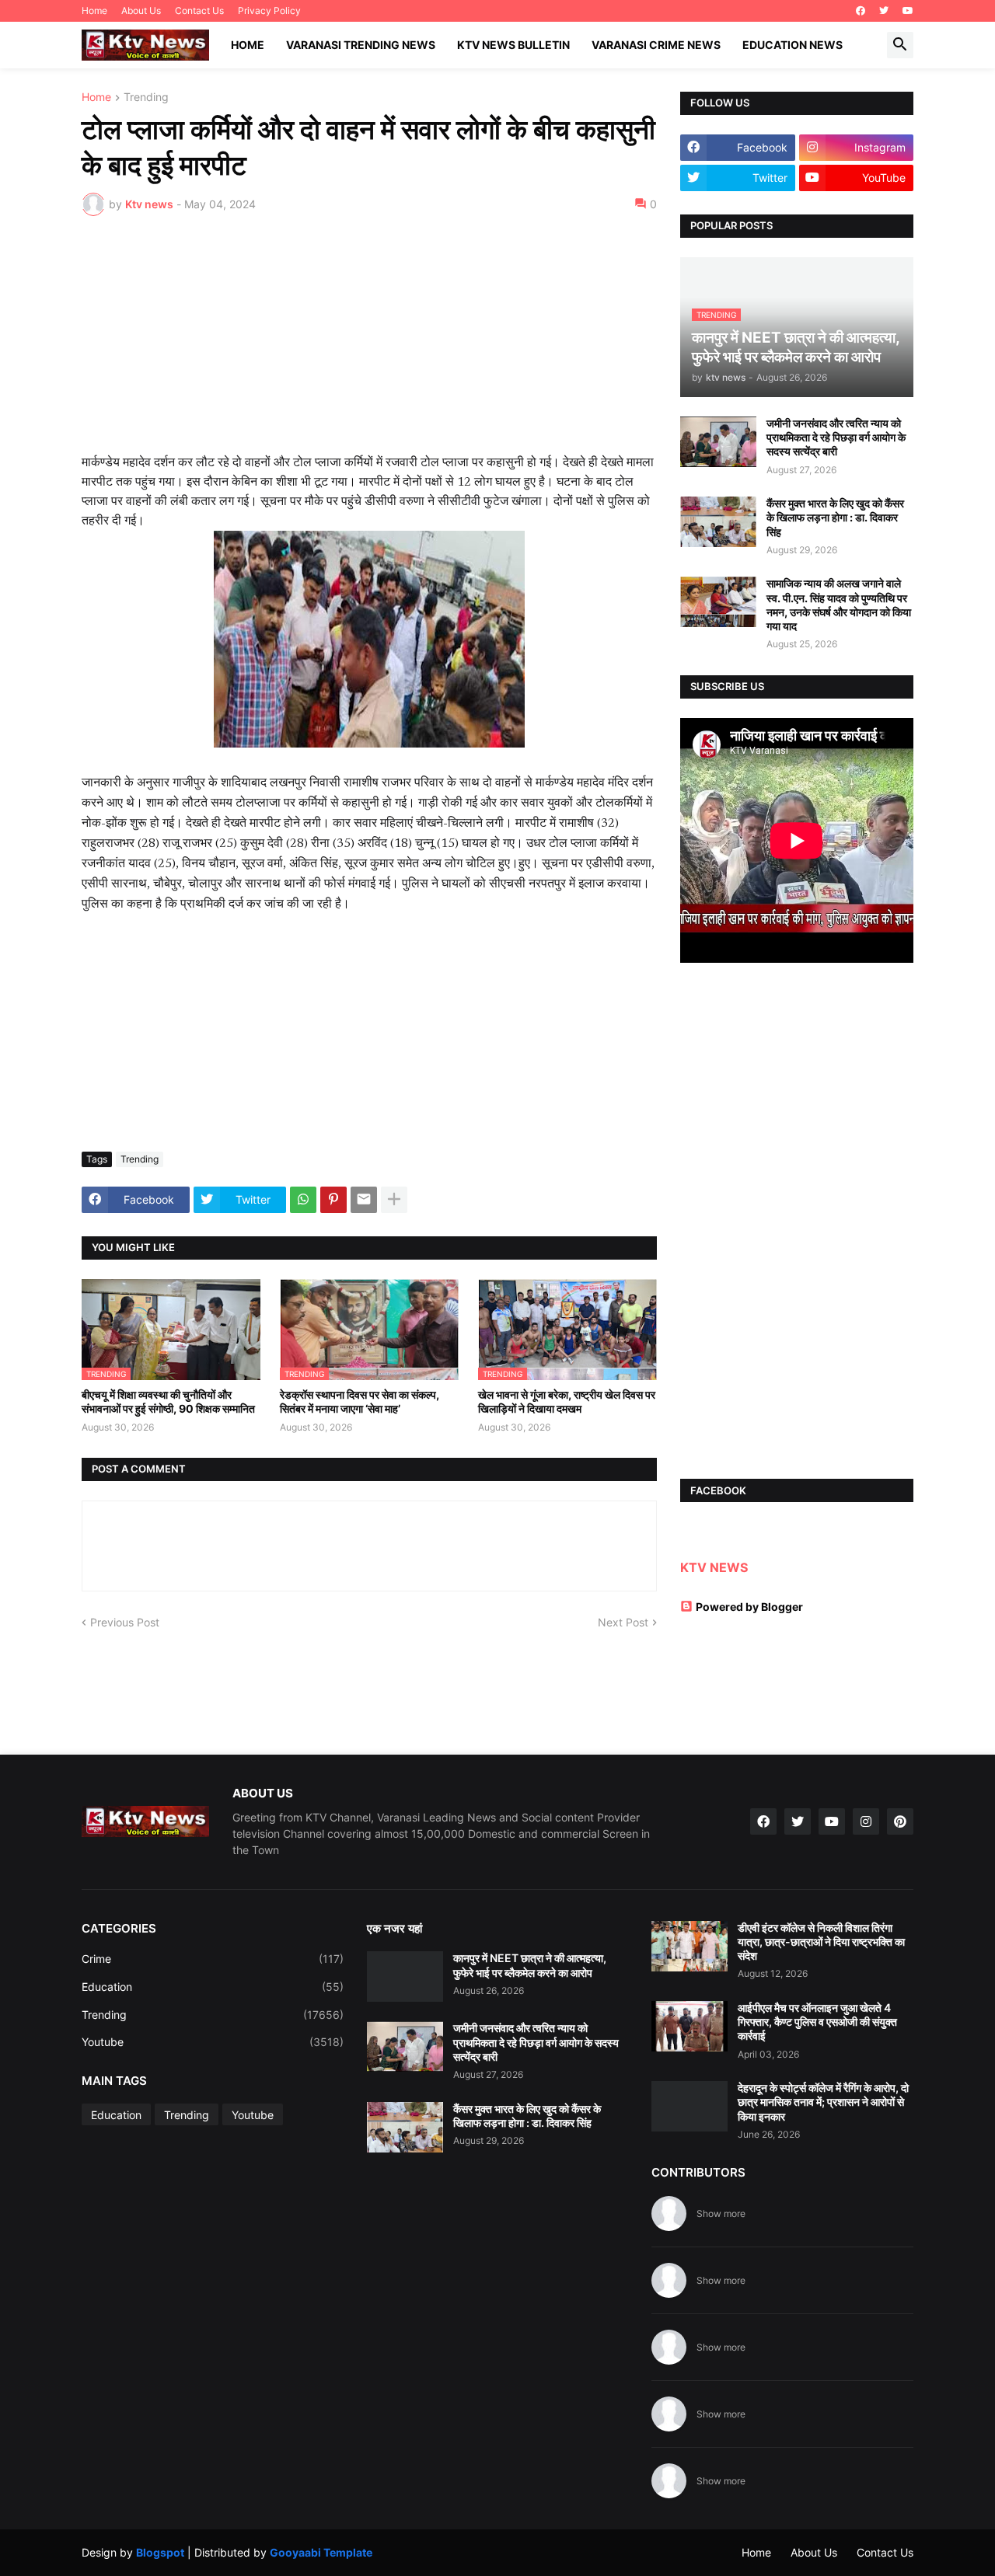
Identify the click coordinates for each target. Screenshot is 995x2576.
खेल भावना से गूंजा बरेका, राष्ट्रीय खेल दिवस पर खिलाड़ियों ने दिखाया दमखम (567, 1401)
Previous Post (125, 1622)
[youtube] (908, 11)
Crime (213, 1959)
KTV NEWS (714, 1567)
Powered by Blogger (749, 1607)
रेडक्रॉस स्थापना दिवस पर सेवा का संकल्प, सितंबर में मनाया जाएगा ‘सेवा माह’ (360, 1401)
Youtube (213, 2042)
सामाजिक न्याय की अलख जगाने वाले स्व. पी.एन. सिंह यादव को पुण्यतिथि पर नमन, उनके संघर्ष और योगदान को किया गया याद (839, 605)
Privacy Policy (269, 10)
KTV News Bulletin (513, 45)
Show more (721, 2213)
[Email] (364, 1200)
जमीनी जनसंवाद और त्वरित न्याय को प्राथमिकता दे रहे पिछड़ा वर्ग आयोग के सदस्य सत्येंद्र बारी (836, 437)
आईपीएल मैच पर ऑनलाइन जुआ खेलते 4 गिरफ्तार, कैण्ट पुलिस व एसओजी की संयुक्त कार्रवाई (817, 2022)
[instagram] (866, 1821)
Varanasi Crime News (656, 45)
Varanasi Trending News (361, 45)
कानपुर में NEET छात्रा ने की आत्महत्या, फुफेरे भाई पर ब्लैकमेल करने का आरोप (530, 1965)
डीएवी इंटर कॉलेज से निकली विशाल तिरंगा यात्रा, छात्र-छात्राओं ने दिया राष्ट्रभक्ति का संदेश (821, 1942)
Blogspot (160, 2552)
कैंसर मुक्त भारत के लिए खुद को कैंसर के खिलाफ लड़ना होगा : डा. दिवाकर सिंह (835, 517)
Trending (146, 98)
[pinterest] (900, 1821)
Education (213, 1987)
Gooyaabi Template (321, 2552)
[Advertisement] (369, 344)
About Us (141, 10)
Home (94, 10)
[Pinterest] (333, 1200)
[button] (900, 45)
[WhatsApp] (303, 1200)
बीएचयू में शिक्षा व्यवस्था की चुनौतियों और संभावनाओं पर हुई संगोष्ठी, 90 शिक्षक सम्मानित (168, 1401)
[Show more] (394, 1200)
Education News (793, 45)
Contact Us (199, 10)
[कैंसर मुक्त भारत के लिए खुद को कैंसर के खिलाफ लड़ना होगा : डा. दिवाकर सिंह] (718, 522)
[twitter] (884, 11)
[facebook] (861, 11)
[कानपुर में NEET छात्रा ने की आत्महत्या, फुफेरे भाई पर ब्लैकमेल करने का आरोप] (405, 1976)
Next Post (623, 1622)
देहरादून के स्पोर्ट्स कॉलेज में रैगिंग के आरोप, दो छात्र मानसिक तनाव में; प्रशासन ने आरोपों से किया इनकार (823, 2102)
